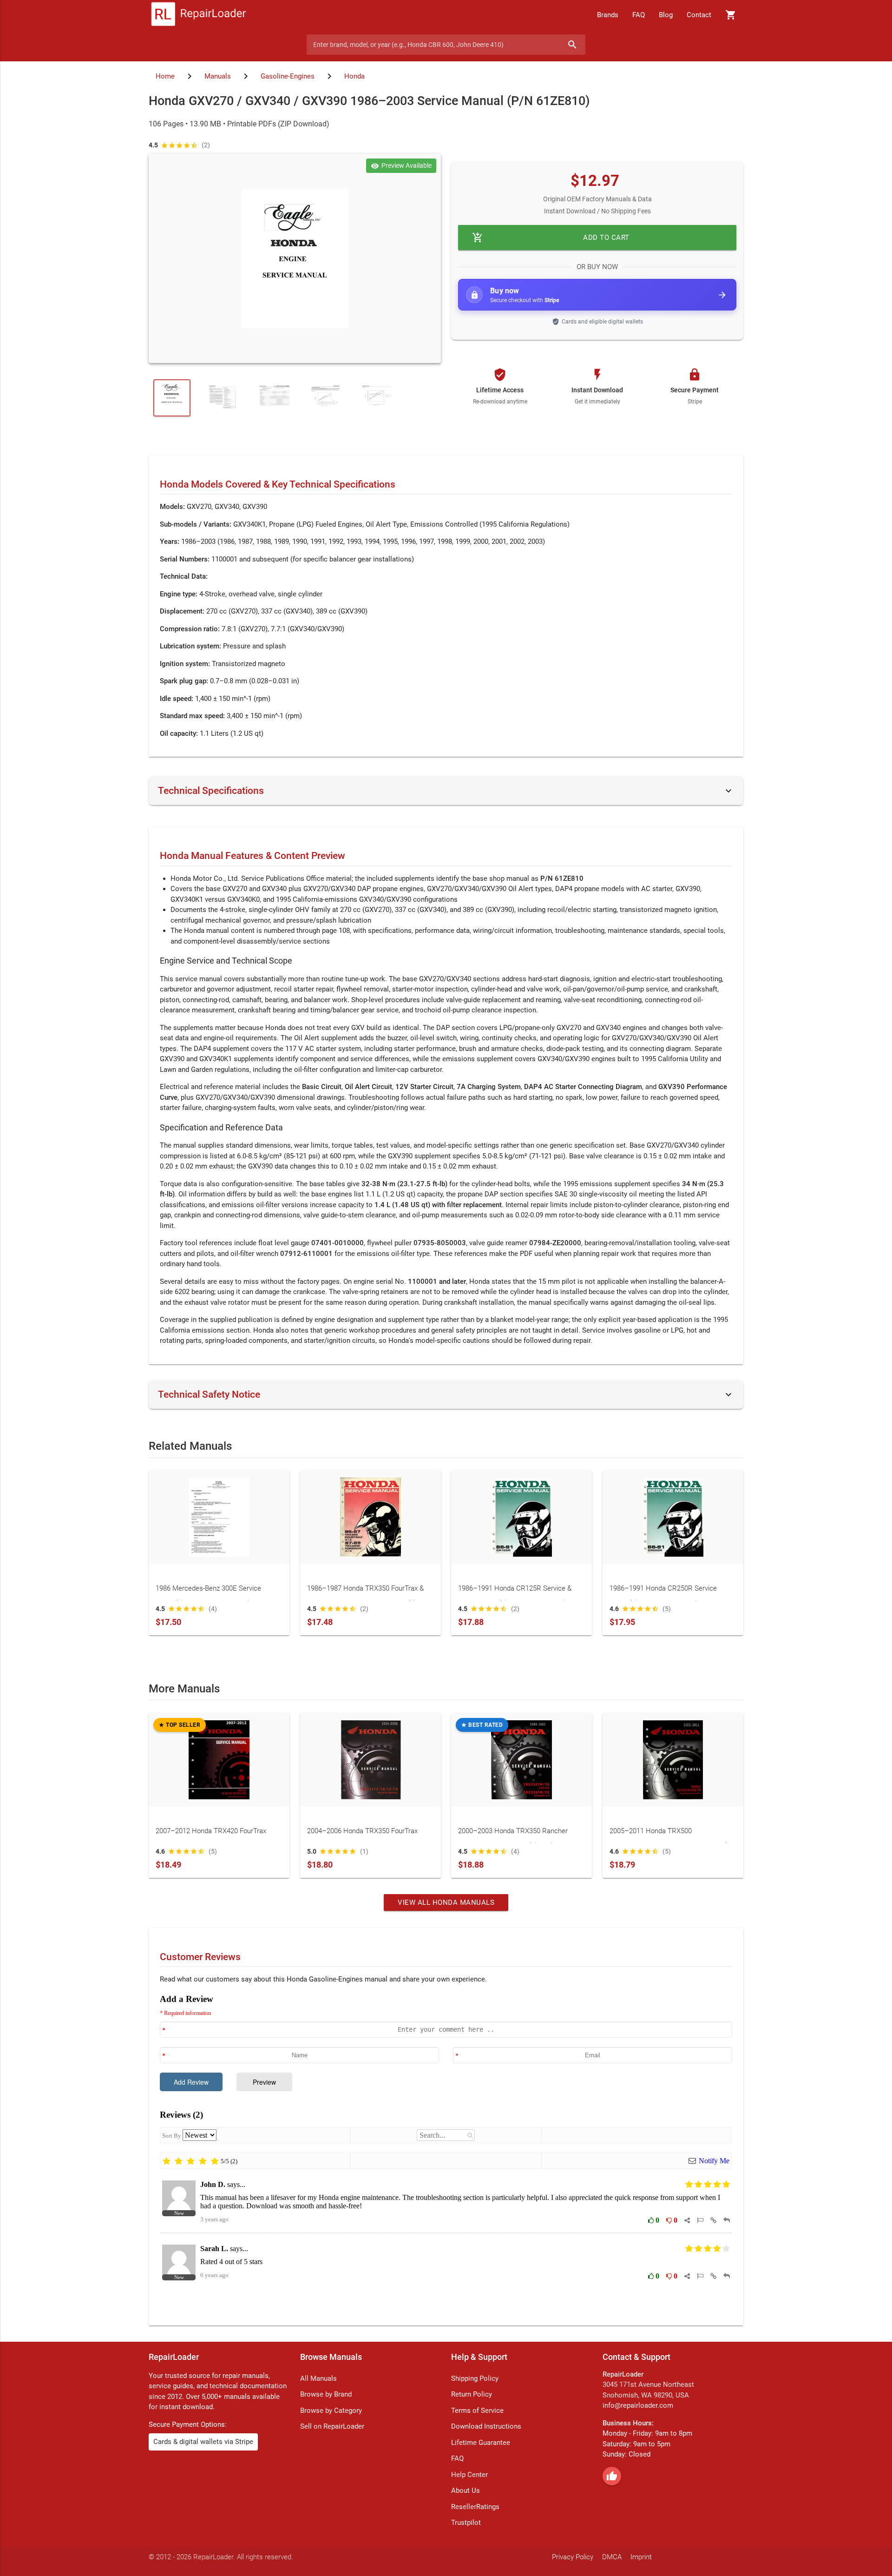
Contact (699, 15)
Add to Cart (551, 238)
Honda (354, 76)
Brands (608, 15)
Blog (666, 15)
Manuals (218, 76)
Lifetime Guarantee (481, 2443)
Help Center (469, 2475)
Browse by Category (331, 2411)
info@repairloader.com (638, 2405)
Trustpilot (466, 2523)
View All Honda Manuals (446, 1902)
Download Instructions (486, 2426)
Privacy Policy (573, 2557)
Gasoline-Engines (288, 76)
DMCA (612, 2557)
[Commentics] (446, 2153)
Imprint (641, 2557)
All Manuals (318, 2378)
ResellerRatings (475, 2507)
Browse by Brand (326, 2394)
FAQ (639, 15)
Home (165, 76)
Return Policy (472, 2394)
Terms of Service (477, 2411)
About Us (466, 2490)
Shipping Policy (475, 2378)
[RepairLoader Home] (199, 15)
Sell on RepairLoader (332, 2426)
